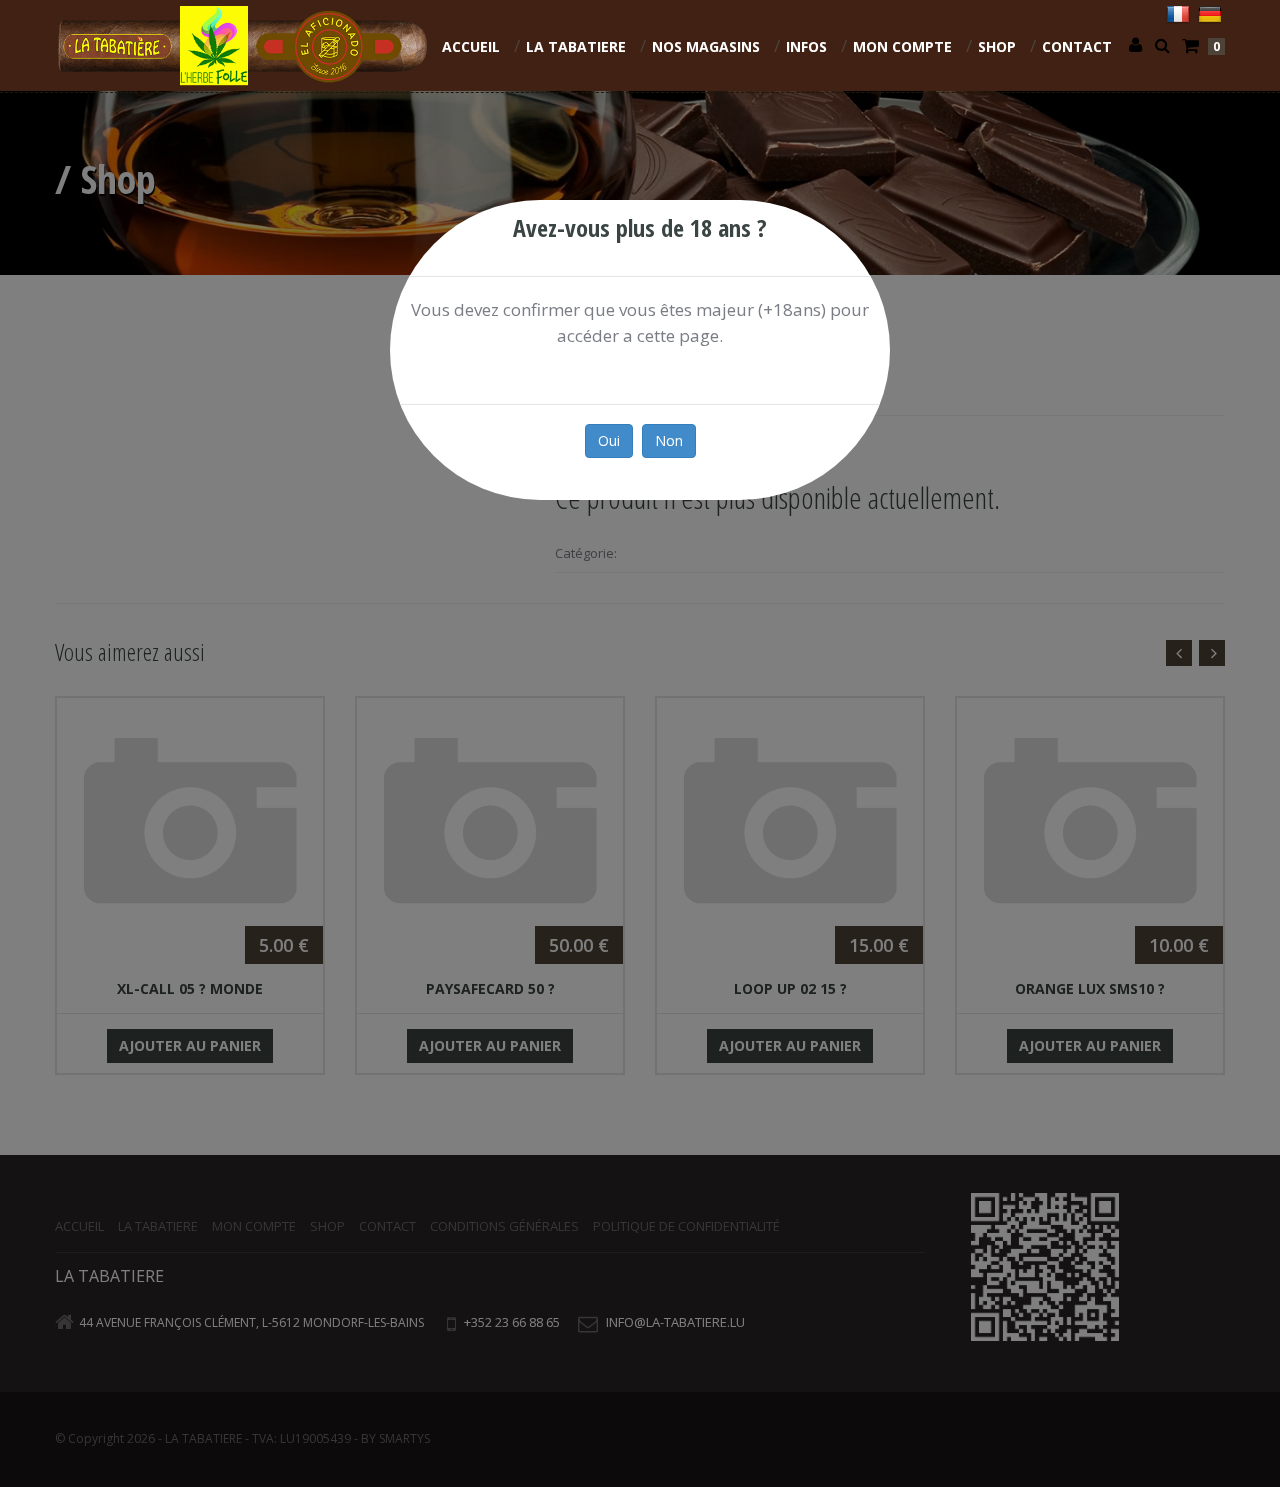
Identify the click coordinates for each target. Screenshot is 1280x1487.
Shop (997, 46)
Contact (1077, 46)
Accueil (471, 46)
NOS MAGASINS (706, 46)
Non (669, 440)
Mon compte (902, 46)
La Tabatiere (576, 46)
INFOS (806, 46)
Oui (609, 440)
